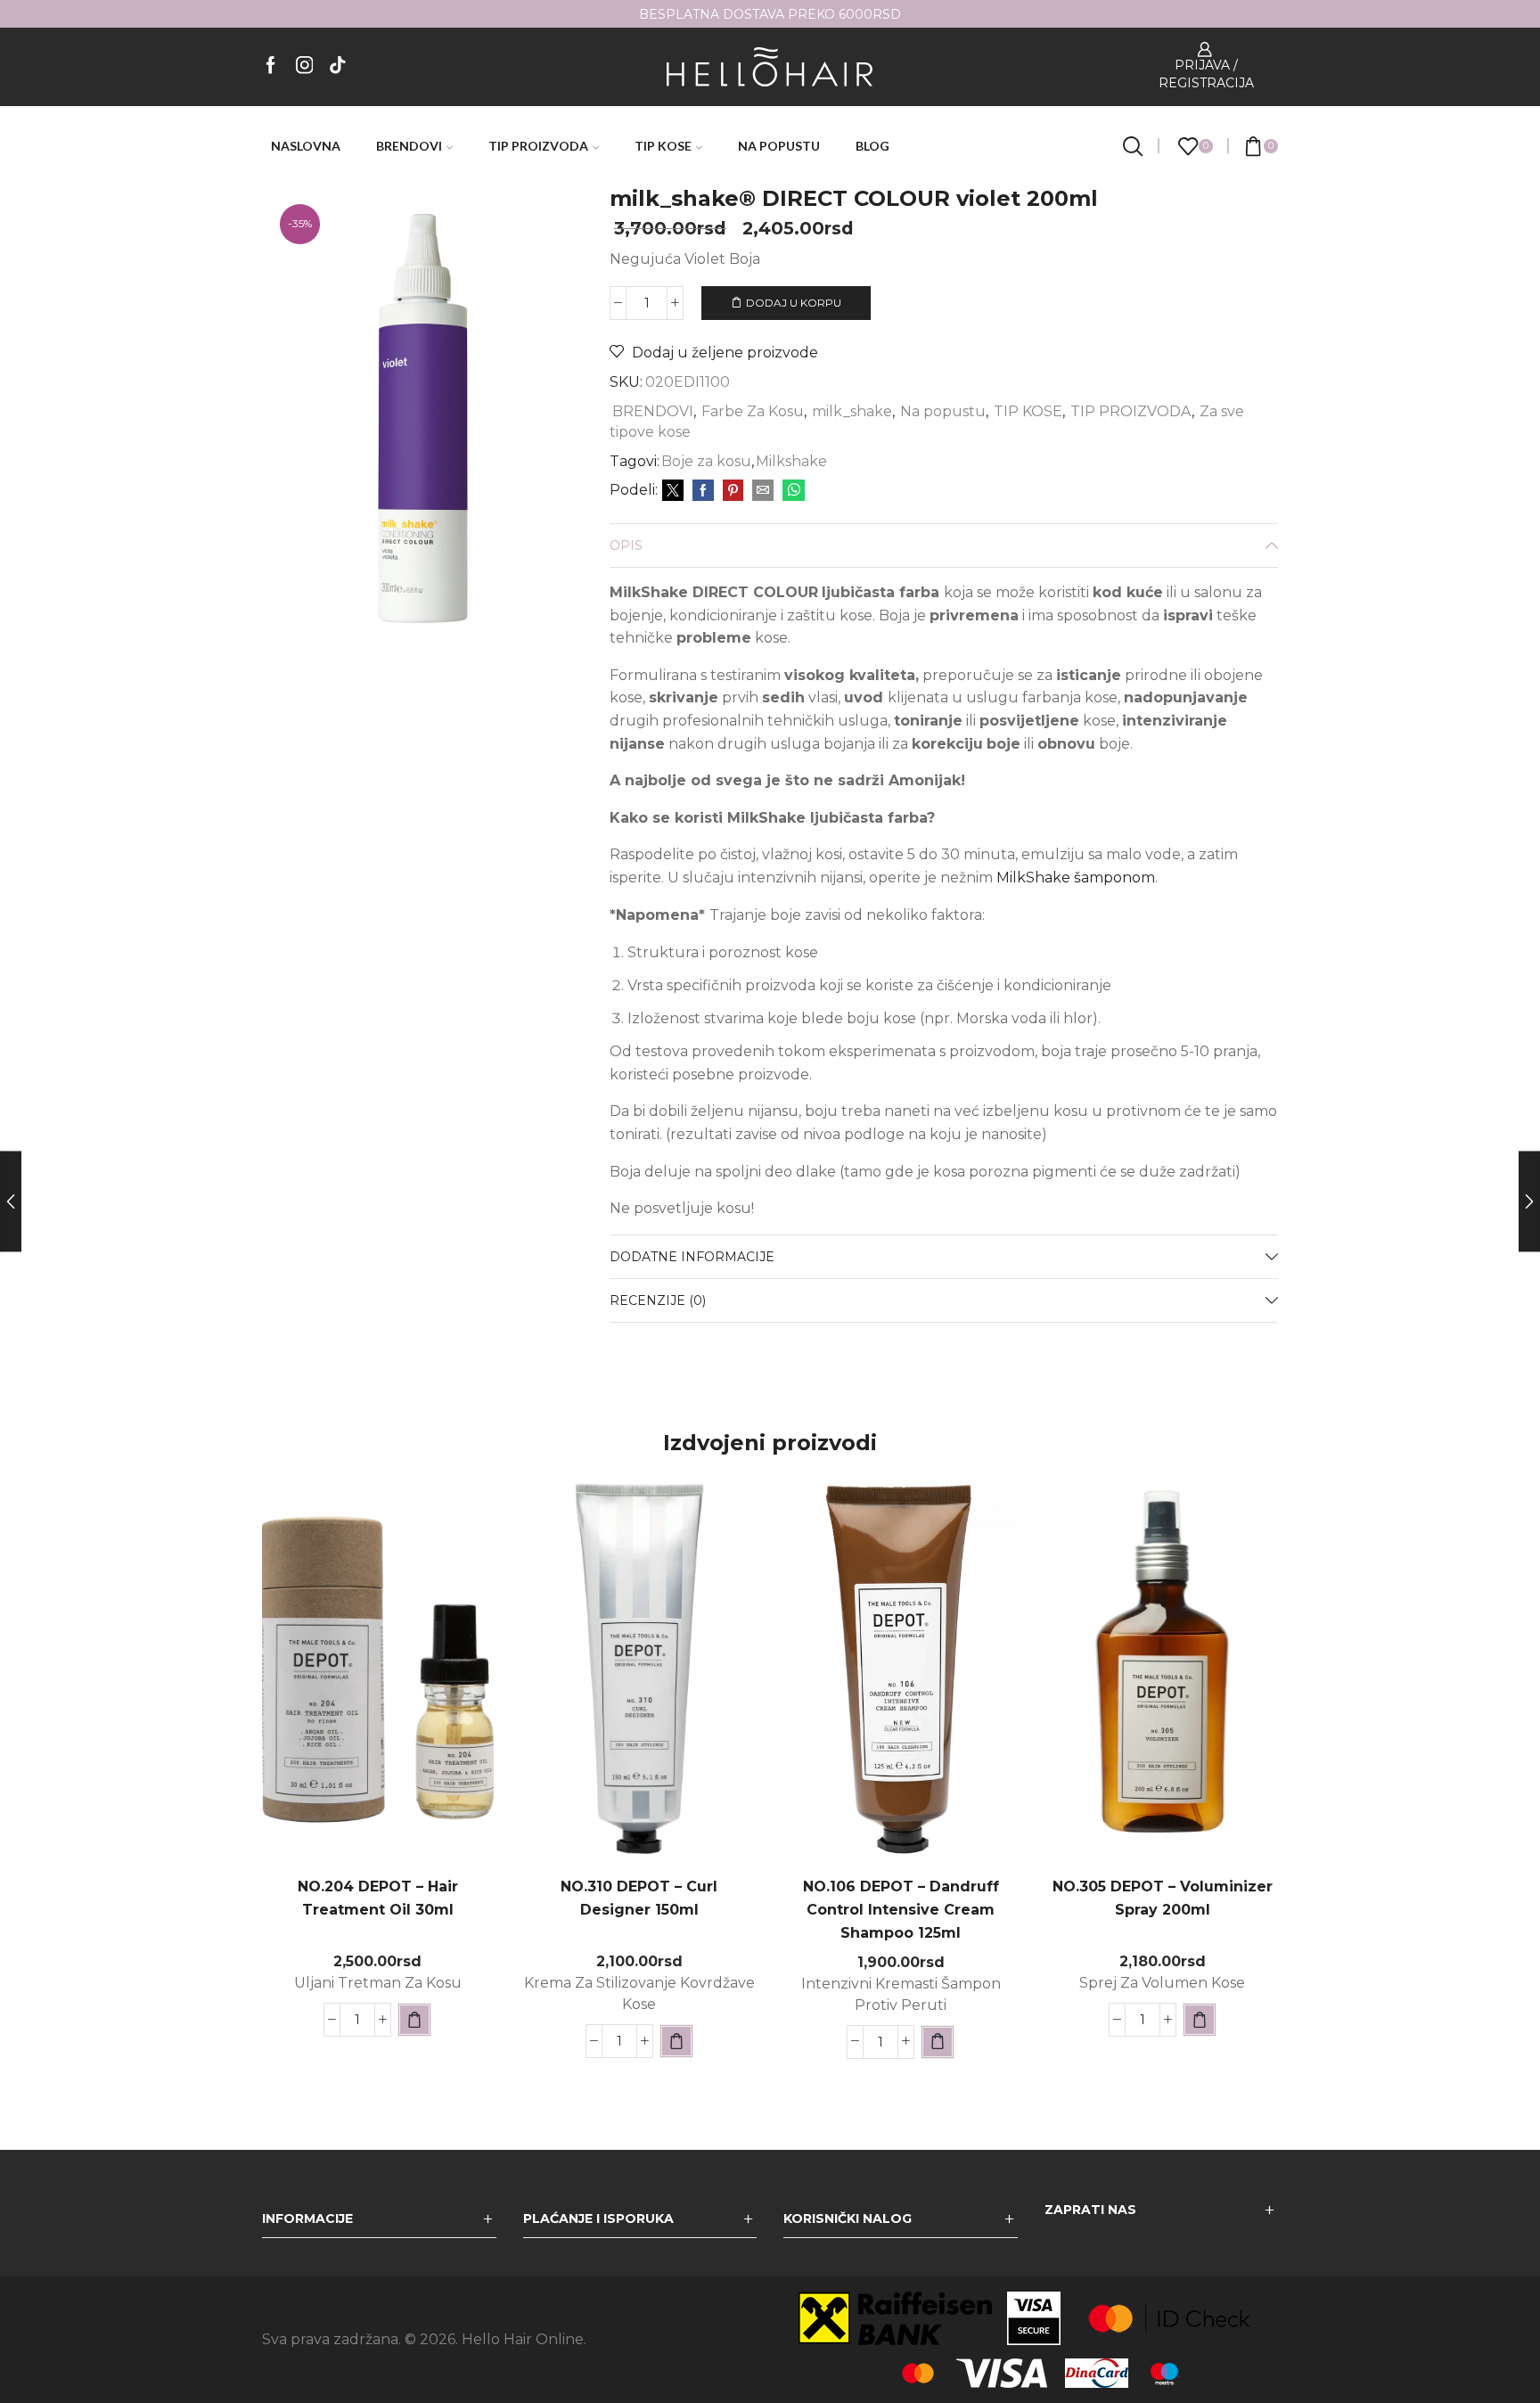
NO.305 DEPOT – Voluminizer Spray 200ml (1163, 1898)
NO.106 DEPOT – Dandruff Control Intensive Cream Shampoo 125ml (901, 1910)
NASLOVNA (306, 146)
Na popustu (943, 411)
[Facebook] (271, 66)
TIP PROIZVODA (538, 146)
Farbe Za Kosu (753, 411)
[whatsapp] (791, 491)
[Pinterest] (733, 491)
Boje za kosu (706, 461)
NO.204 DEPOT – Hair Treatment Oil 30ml (378, 1898)
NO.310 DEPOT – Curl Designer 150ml (639, 1898)
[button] (414, 2020)
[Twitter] (673, 491)
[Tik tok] (338, 66)
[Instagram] (305, 66)
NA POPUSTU (779, 146)
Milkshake (791, 461)
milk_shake (852, 411)
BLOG (872, 146)
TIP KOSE (663, 146)
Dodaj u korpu (794, 303)
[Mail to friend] (763, 491)
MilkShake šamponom (1076, 878)
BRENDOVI (409, 146)
